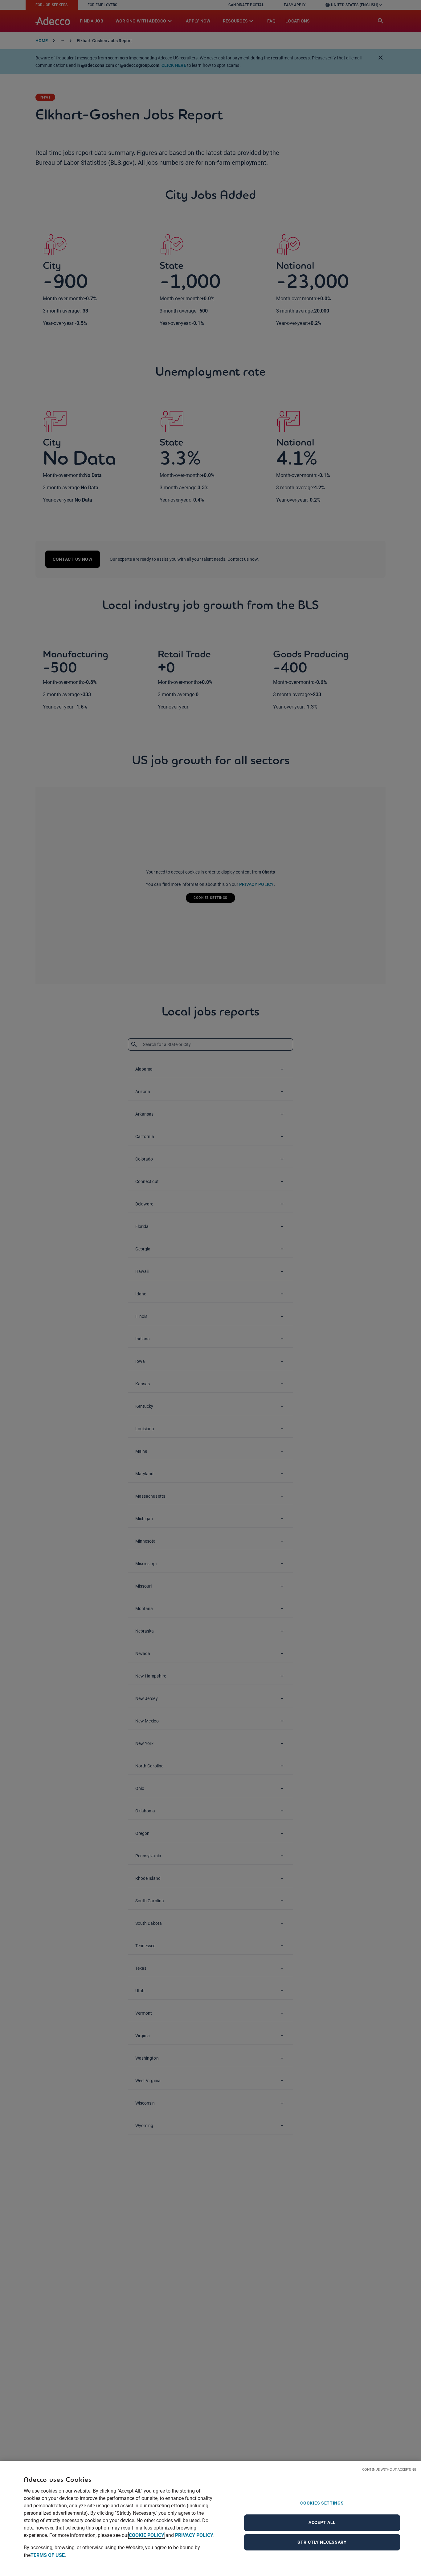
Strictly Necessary (322, 2542)
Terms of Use (48, 2555)
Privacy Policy (194, 2535)
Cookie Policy (147, 2535)
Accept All (322, 2522)
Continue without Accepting (389, 2469)
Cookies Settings (322, 2503)
